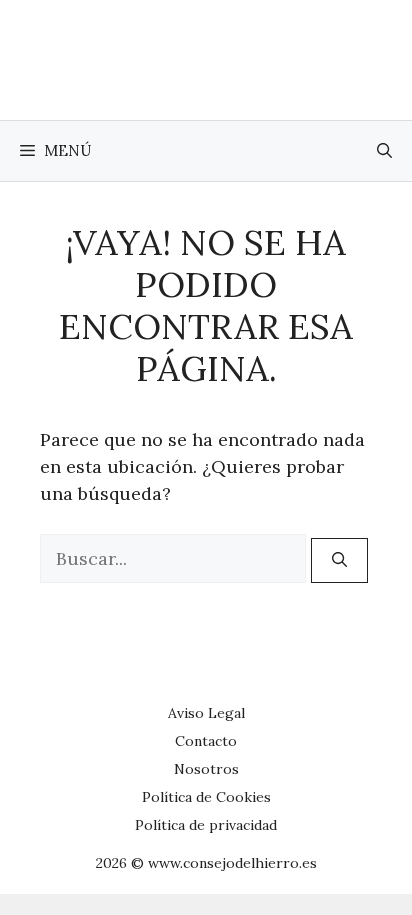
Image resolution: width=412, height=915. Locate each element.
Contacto (206, 741)
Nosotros (206, 769)
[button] (384, 151)
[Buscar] (339, 560)
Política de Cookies (206, 797)
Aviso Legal (206, 713)
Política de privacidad (206, 825)
